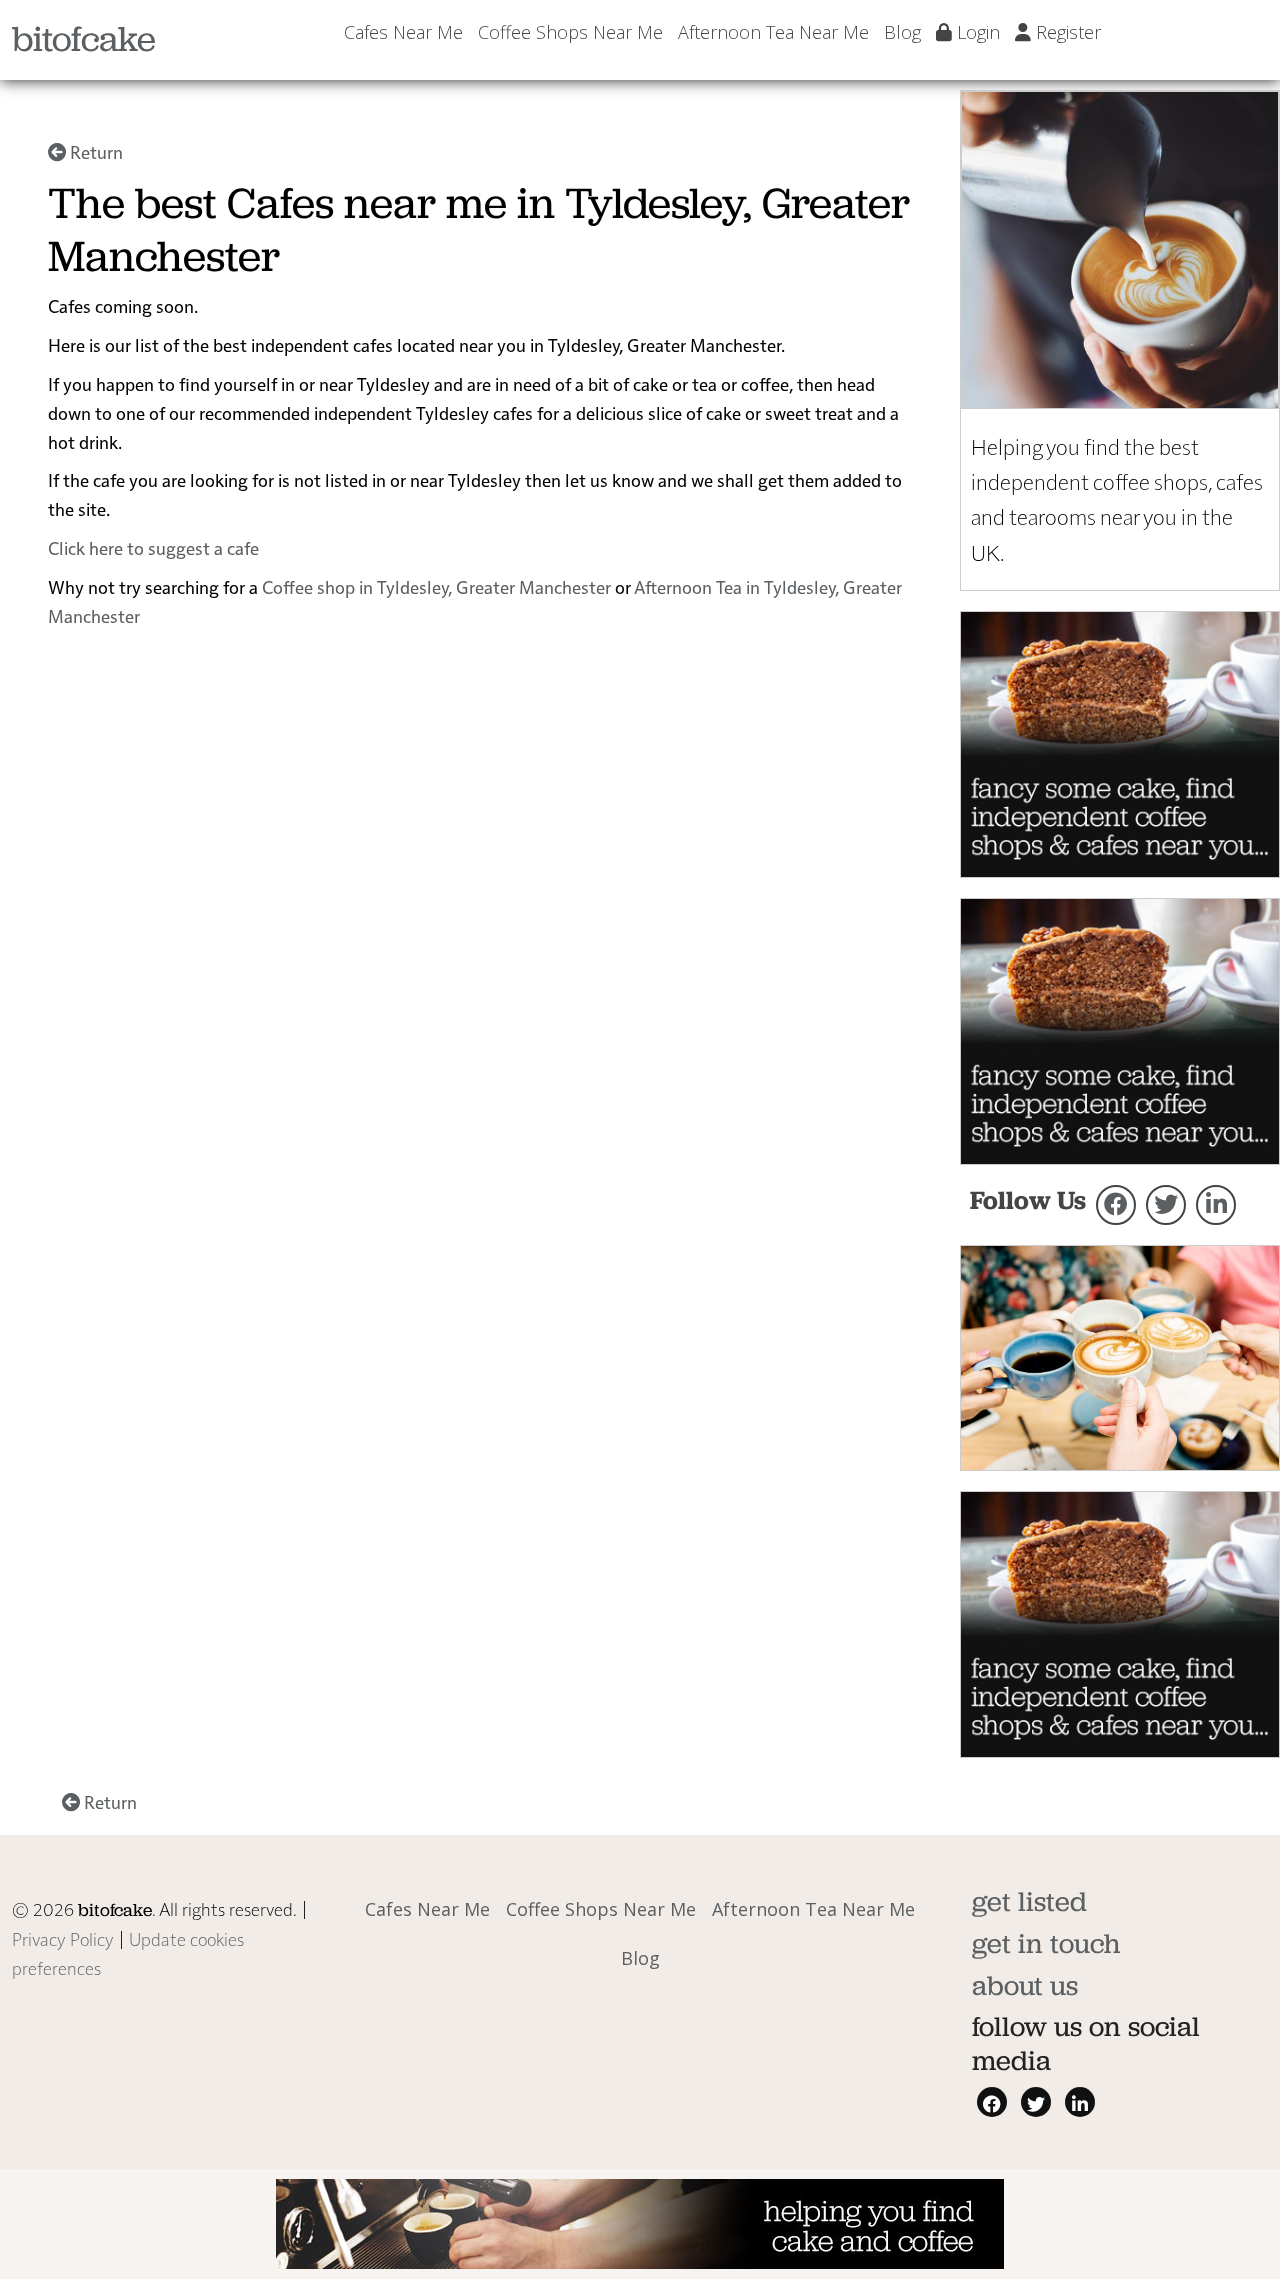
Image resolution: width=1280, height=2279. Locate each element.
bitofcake (84, 38)
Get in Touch (1046, 1943)
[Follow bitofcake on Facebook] (1116, 1205)
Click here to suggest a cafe (153, 547)
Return (94, 151)
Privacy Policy (63, 1938)
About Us (1025, 1985)
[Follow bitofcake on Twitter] (1166, 1205)
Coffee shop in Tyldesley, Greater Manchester (436, 586)
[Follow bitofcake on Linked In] (1216, 1205)
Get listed (1029, 1901)
